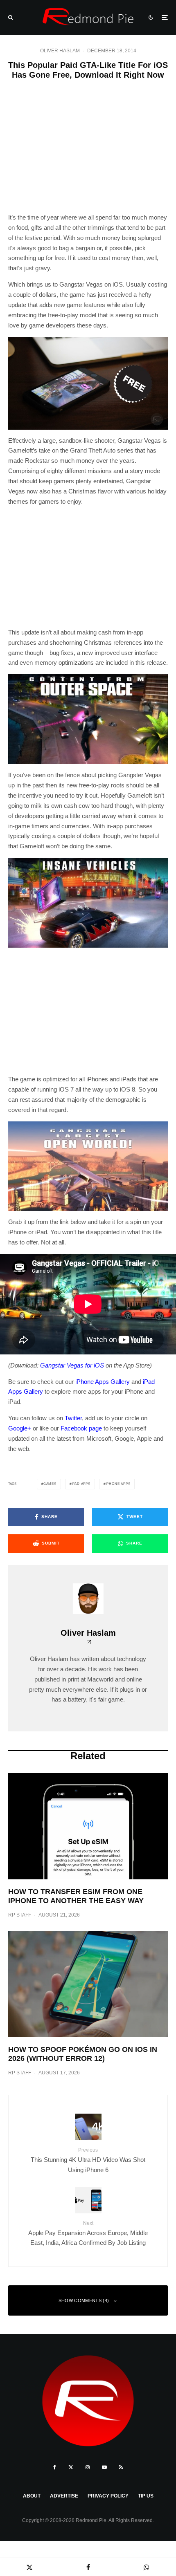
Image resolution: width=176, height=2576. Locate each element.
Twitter (73, 1418)
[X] (71, 2467)
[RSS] (121, 2467)
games (50, 1484)
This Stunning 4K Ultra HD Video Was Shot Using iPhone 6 (88, 2160)
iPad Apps (81, 1484)
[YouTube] (104, 2467)
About (32, 2496)
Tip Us (146, 2496)
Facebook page (81, 1428)
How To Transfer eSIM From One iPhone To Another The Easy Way (76, 1896)
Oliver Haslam (60, 51)
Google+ (20, 1428)
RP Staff (20, 1915)
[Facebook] (55, 2467)
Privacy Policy (108, 2496)
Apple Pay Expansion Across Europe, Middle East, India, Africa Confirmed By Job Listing (88, 2233)
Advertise (64, 2496)
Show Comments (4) (84, 2300)
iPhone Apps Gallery (103, 1382)
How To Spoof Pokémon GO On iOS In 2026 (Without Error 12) (83, 2054)
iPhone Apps (118, 1484)
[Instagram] (88, 2467)
